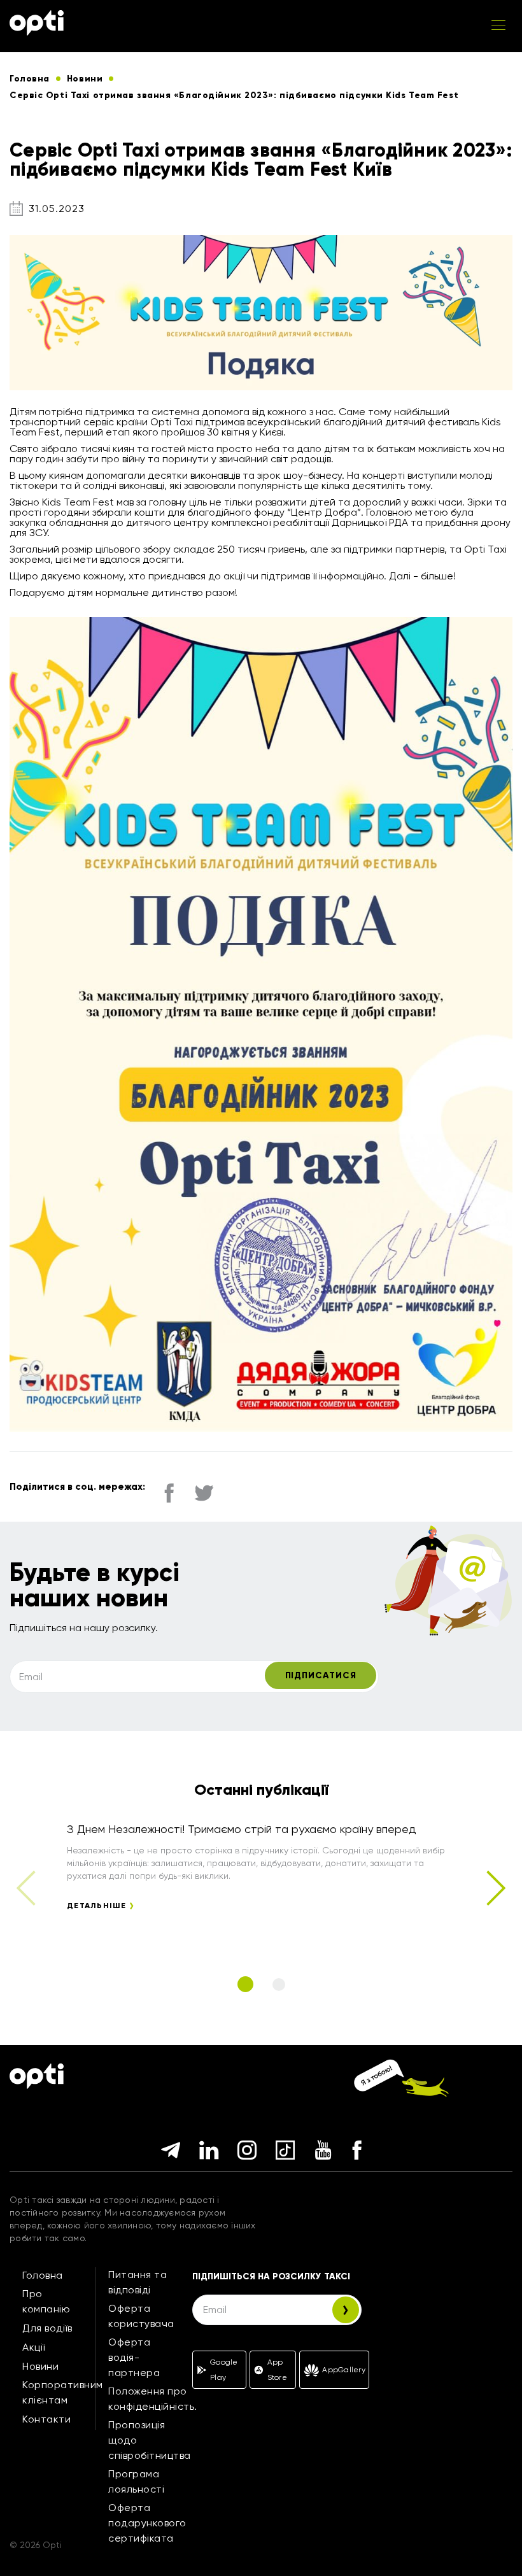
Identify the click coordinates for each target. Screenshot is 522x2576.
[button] (495, 1888)
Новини (40, 2366)
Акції (34, 2347)
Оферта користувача (141, 2316)
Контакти (46, 2419)
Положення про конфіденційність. (153, 2399)
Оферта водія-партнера (134, 2357)
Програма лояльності (136, 2481)
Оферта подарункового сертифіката (147, 2523)
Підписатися (321, 1675)
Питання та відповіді (138, 2282)
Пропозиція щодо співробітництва (150, 2440)
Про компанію (46, 2301)
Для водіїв (47, 2328)
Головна (43, 2275)
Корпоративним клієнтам (63, 2392)
